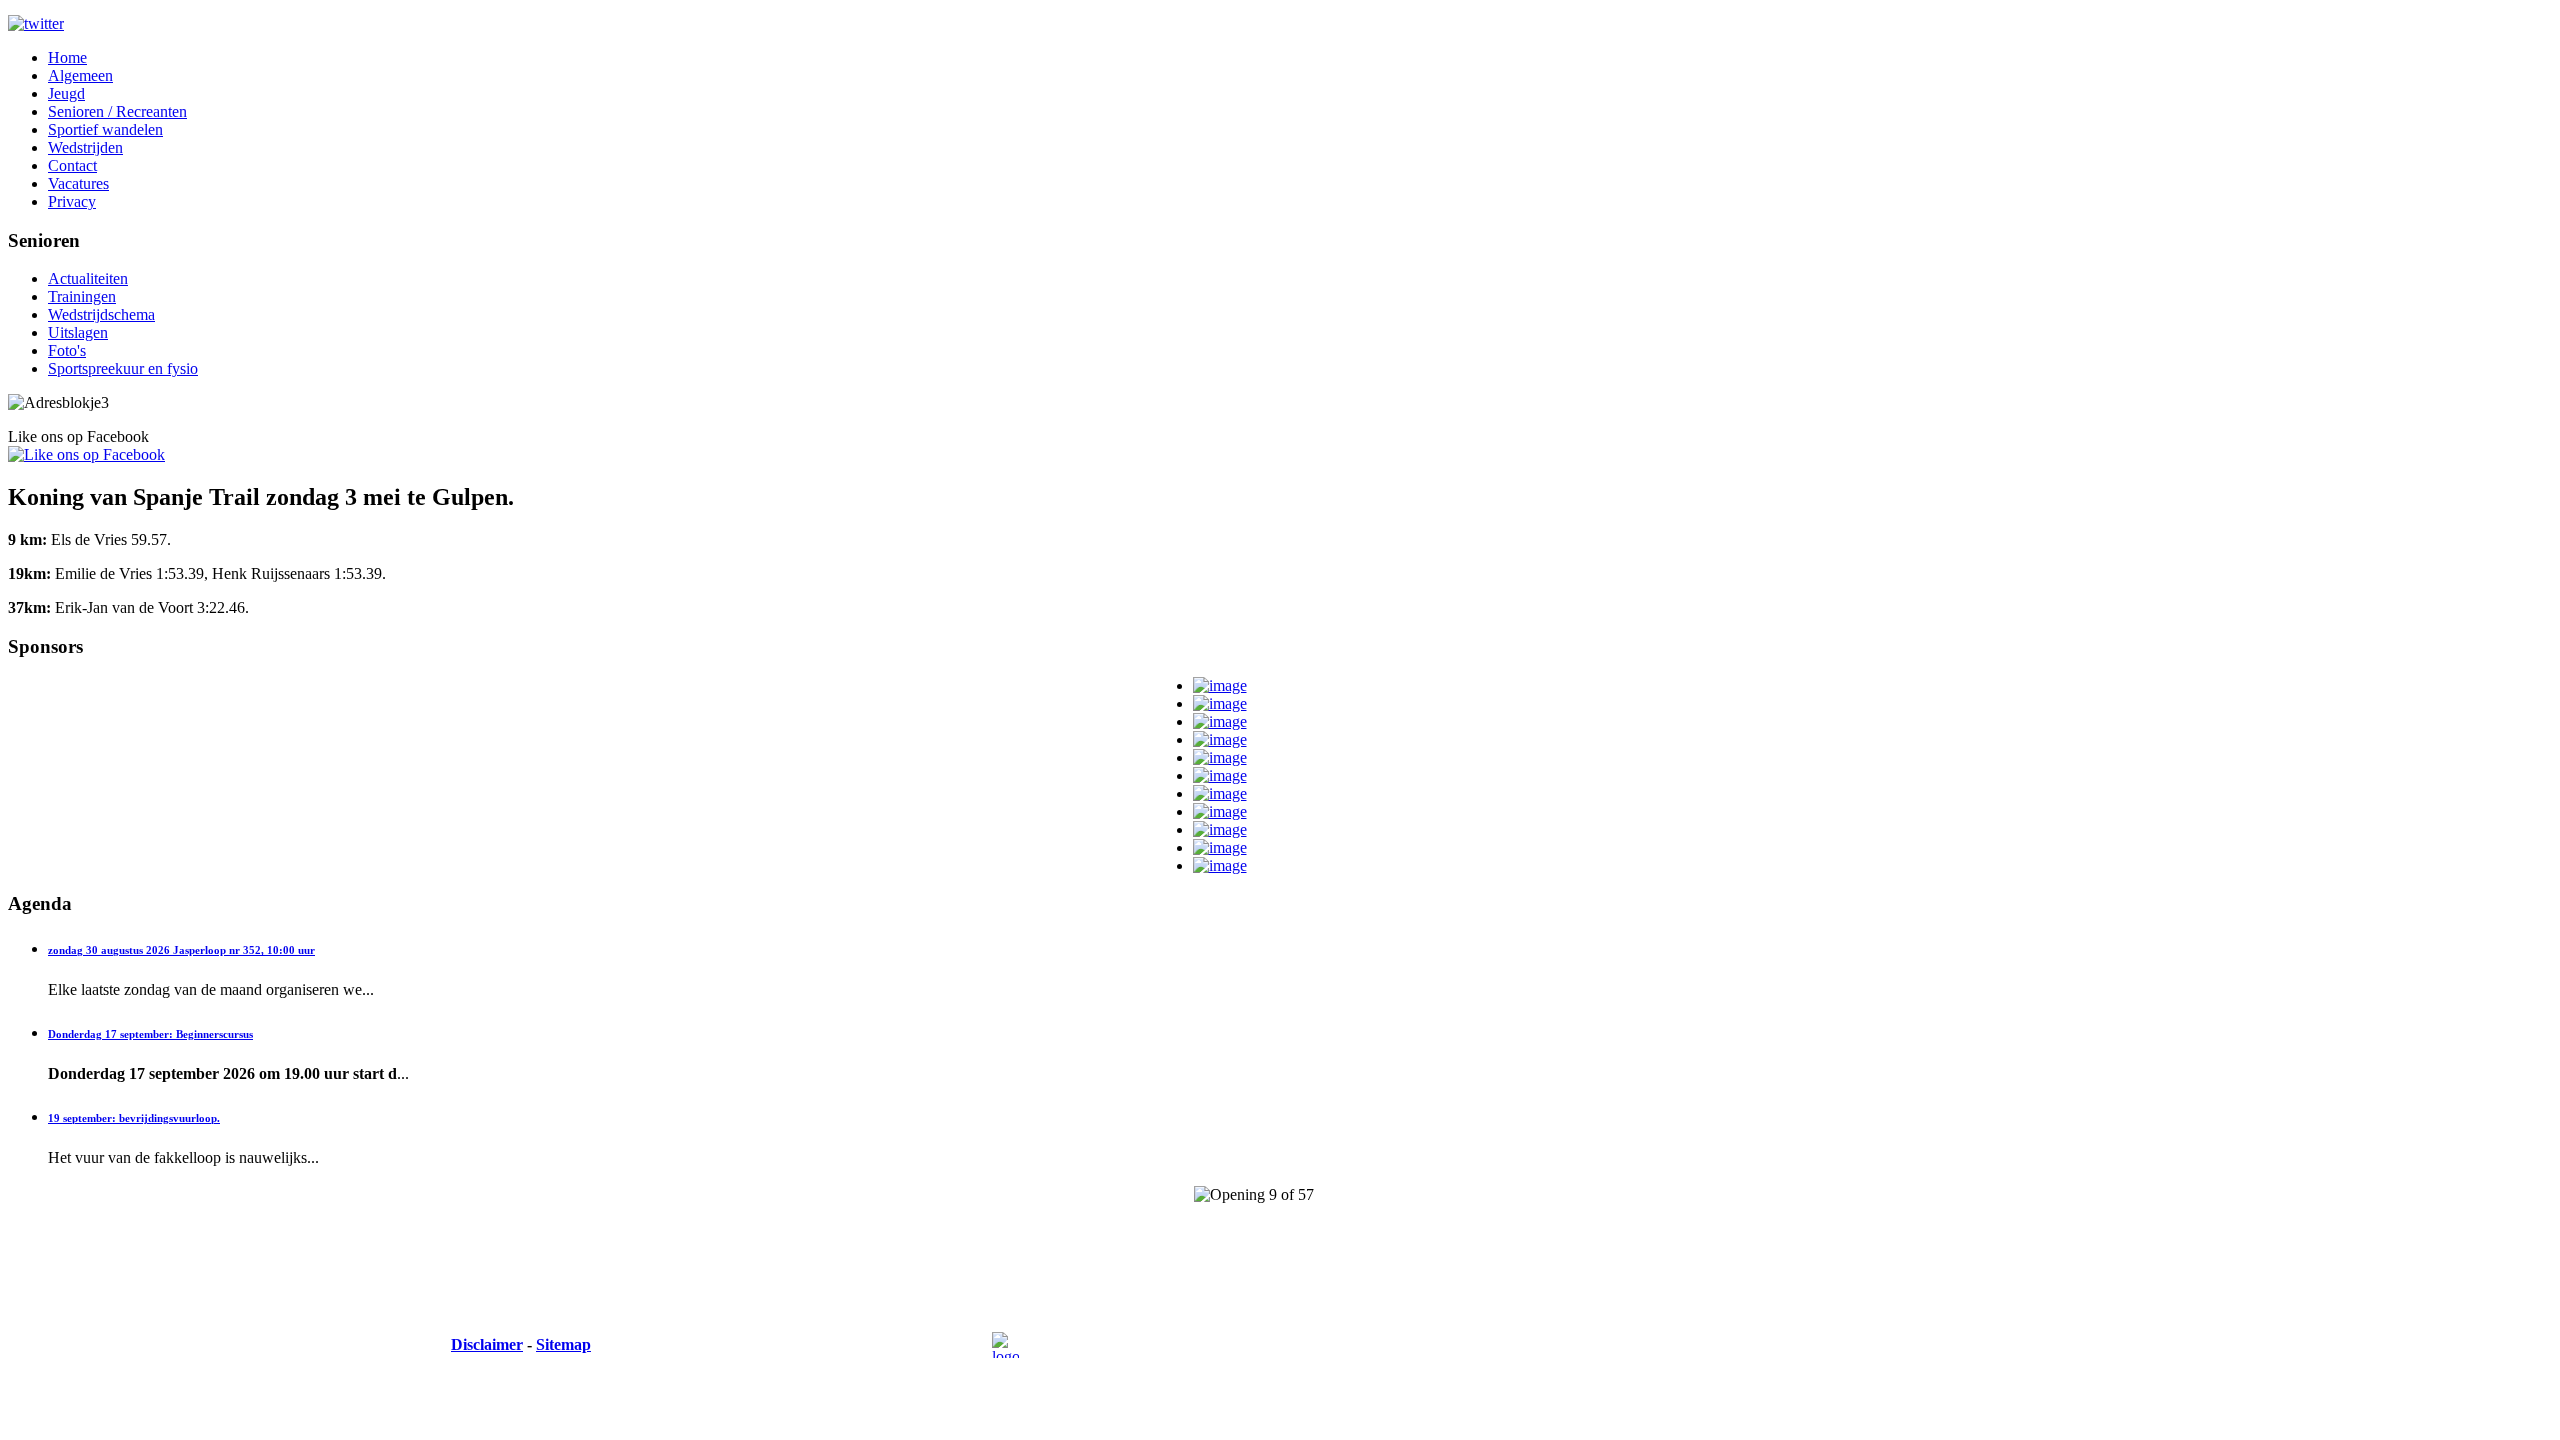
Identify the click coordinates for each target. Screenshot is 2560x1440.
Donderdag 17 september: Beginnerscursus (150, 1034)
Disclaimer (487, 1344)
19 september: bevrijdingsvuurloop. (134, 1118)
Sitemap (563, 1344)
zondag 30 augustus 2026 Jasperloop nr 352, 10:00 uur (181, 950)
